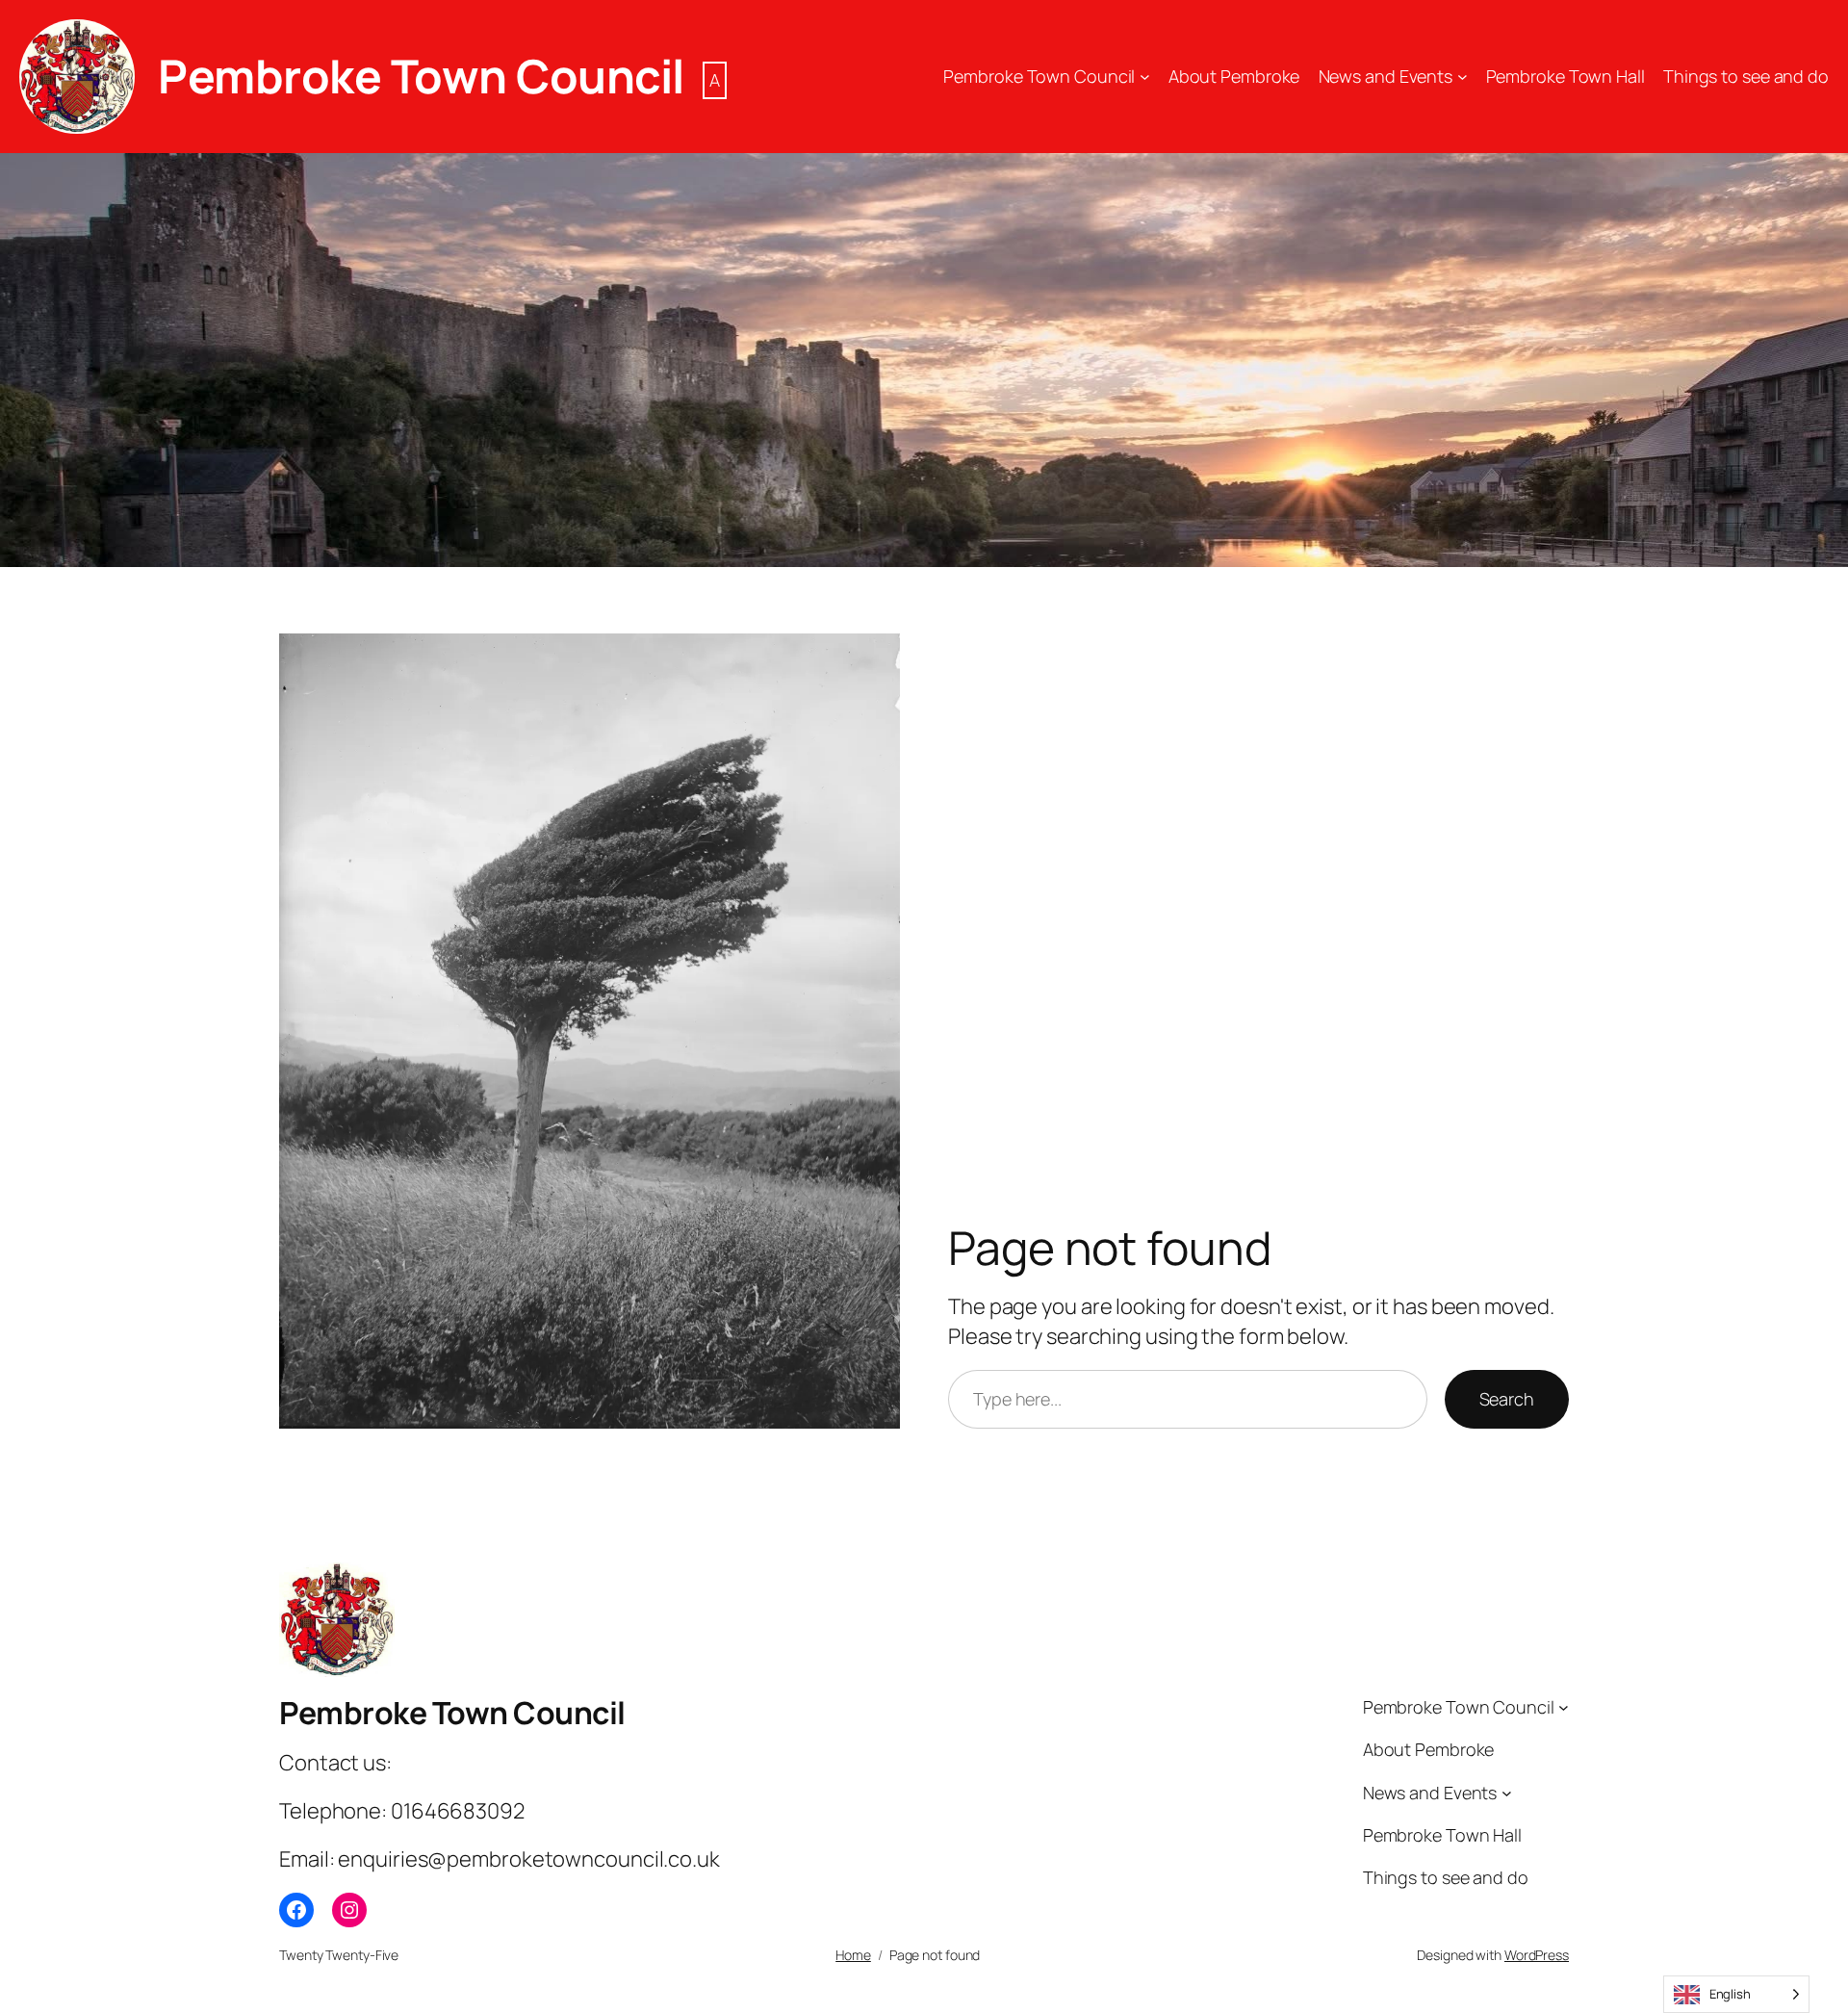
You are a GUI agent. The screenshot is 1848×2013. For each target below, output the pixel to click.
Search (1507, 1399)
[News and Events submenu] (1463, 77)
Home (853, 1955)
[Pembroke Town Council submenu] (1145, 77)
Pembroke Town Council (421, 76)
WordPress (1537, 1955)
